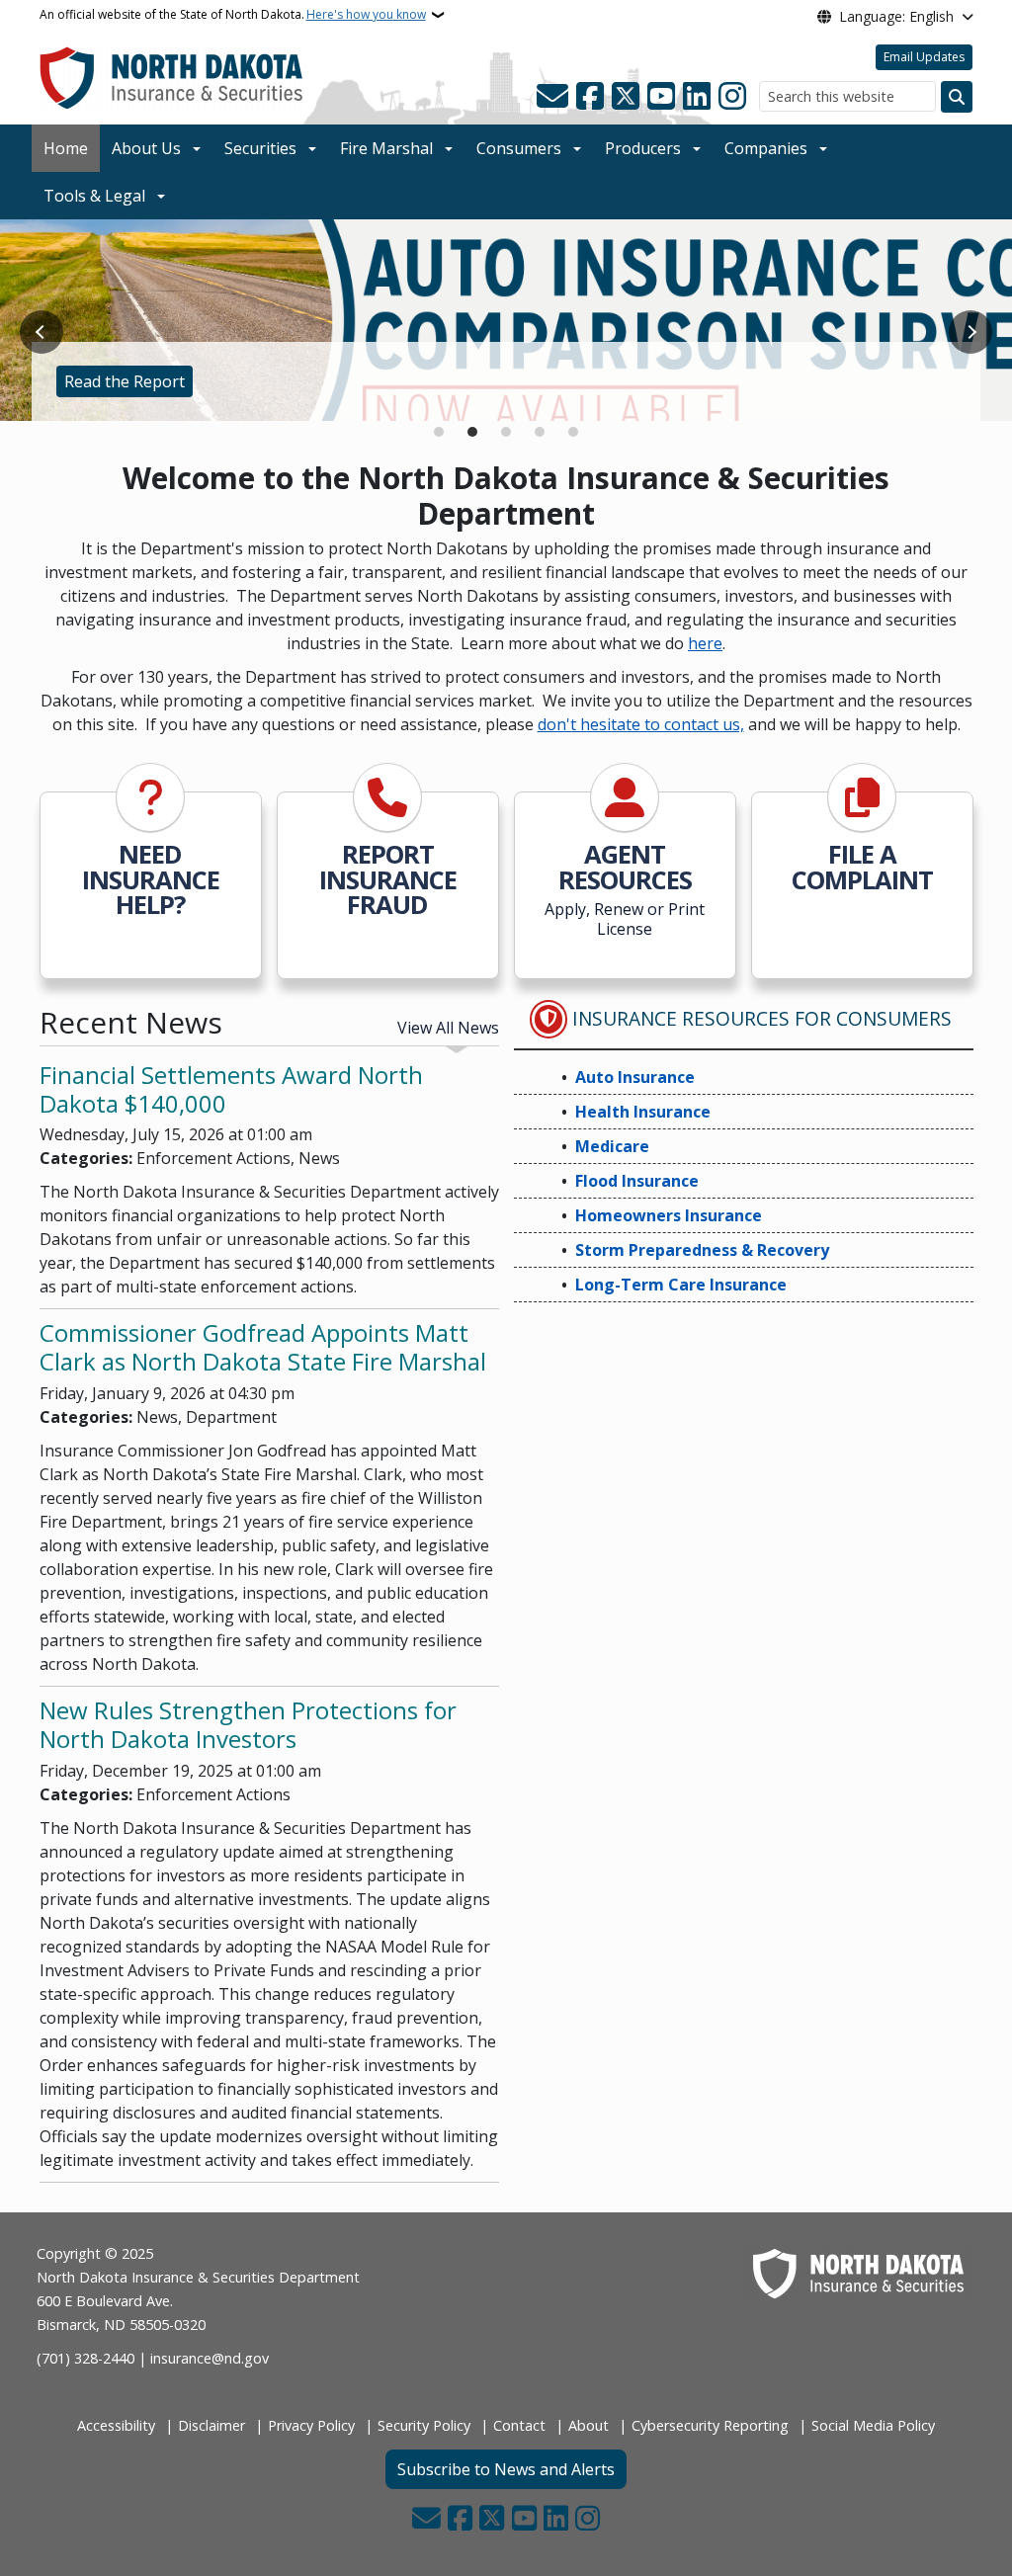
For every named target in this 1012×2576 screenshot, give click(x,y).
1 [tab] (439, 432)
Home (66, 148)
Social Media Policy (873, 2425)
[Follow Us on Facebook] (590, 97)
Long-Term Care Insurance (681, 1285)
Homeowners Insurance (669, 1215)
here (705, 643)
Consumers (519, 148)
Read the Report (125, 381)
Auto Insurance (635, 1077)
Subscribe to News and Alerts (506, 2469)
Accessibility (116, 2425)
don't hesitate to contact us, (641, 724)
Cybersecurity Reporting (710, 2425)
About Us (146, 148)
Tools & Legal (94, 196)
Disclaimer (211, 2425)
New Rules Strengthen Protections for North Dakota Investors (248, 1724)
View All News (448, 1028)
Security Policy (424, 2425)
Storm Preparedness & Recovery (702, 1250)
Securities (260, 148)
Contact (519, 2425)
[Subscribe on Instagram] (732, 97)
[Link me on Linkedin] (697, 97)
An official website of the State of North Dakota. (233, 14)
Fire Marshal (386, 148)
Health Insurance (643, 1112)
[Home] (171, 77)
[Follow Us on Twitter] (626, 97)
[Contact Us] (552, 97)
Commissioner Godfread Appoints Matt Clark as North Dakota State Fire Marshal (263, 1347)
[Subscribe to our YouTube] (661, 97)
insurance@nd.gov (210, 2358)
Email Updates (924, 57)
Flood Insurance (637, 1181)
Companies (766, 148)
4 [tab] (540, 432)
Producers (643, 148)
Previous (42, 332)
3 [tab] (506, 432)
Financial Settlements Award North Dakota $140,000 (231, 1089)
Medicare (612, 1146)
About (589, 2425)
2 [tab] (472, 432)
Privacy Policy (311, 2425)
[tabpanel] (506, 321)
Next (970, 332)
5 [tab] (573, 432)
